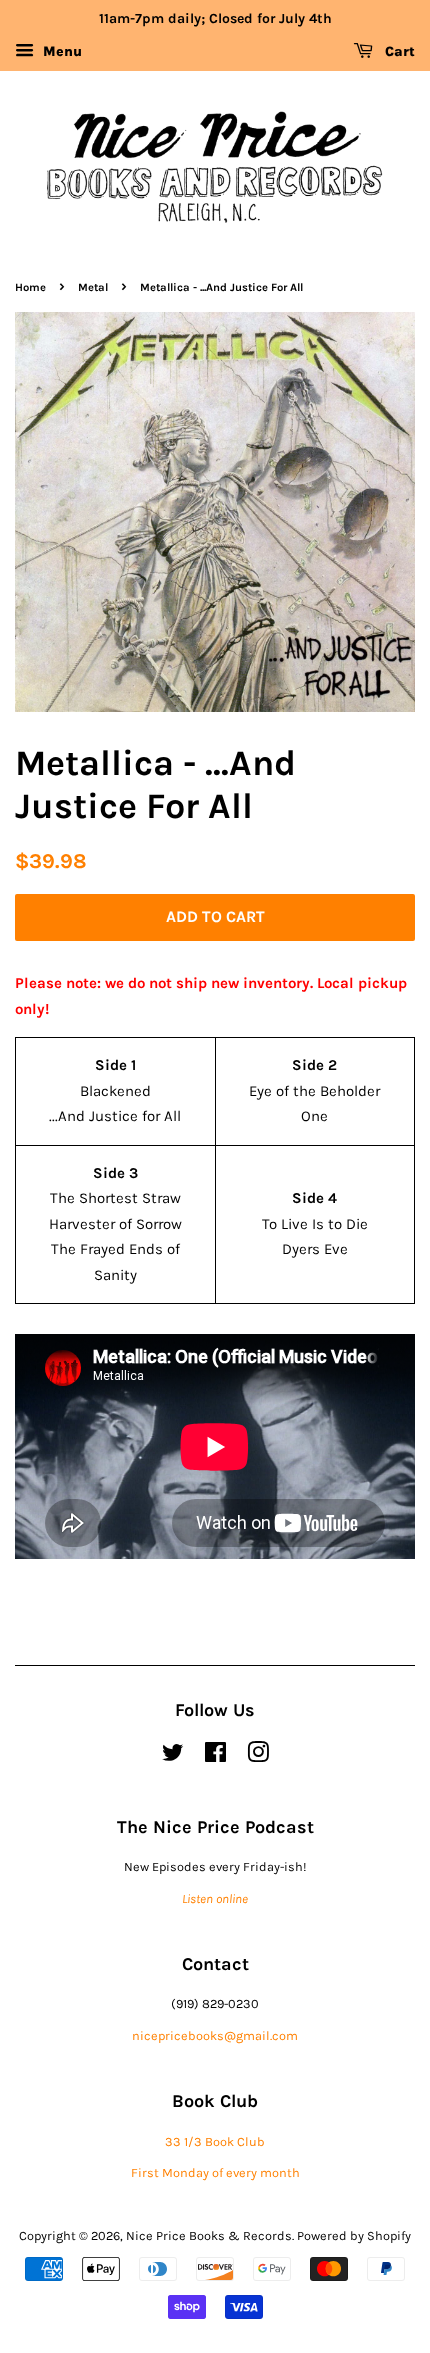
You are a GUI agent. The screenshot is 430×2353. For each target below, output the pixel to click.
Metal (93, 287)
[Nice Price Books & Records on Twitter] (173, 1756)
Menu (60, 51)
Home (30, 287)
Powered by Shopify (354, 2235)
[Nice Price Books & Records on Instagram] (258, 1756)
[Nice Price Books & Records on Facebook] (215, 1756)
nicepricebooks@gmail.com (215, 2035)
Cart (398, 51)
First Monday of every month (215, 2172)
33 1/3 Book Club (215, 2141)
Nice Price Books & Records (209, 2235)
